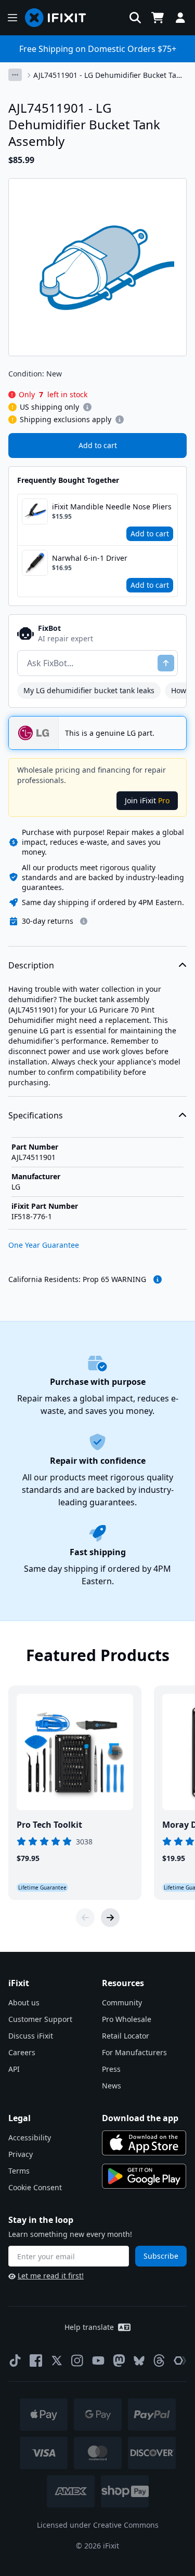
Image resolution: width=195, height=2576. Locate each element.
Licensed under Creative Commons (98, 2525)
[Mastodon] (119, 2361)
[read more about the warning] (158, 1279)
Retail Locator (126, 2036)
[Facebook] (36, 2361)
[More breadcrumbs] (15, 75)
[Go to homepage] (60, 18)
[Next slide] (110, 1918)
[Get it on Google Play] (144, 2176)
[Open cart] (158, 18)
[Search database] (135, 18)
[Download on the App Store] (144, 2143)
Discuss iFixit (31, 2036)
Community (122, 2002)
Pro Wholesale (127, 2019)
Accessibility (30, 2137)
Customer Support (40, 2019)
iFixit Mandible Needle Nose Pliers (112, 507)
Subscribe (161, 2256)
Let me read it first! (51, 2276)
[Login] (180, 18)
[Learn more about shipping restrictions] (87, 407)
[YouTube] (98, 2361)
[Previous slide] (85, 1918)
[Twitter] (57, 2361)
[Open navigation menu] (12, 18)
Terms (19, 2171)
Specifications (36, 1115)
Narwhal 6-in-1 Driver (90, 558)
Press (111, 2069)
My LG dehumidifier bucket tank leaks (89, 690)
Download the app (140, 2118)
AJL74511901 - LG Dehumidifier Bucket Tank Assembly (109, 75)
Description (31, 965)
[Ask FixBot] (166, 663)
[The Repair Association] (180, 2361)
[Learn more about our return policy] (84, 921)
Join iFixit (147, 800)
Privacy (21, 2154)
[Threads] (159, 2361)
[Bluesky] (139, 2361)
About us (24, 2002)
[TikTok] (15, 2361)
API (14, 2069)
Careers (22, 2052)
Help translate (89, 2327)
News (112, 2086)
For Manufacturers (134, 2052)
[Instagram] (77, 2361)
